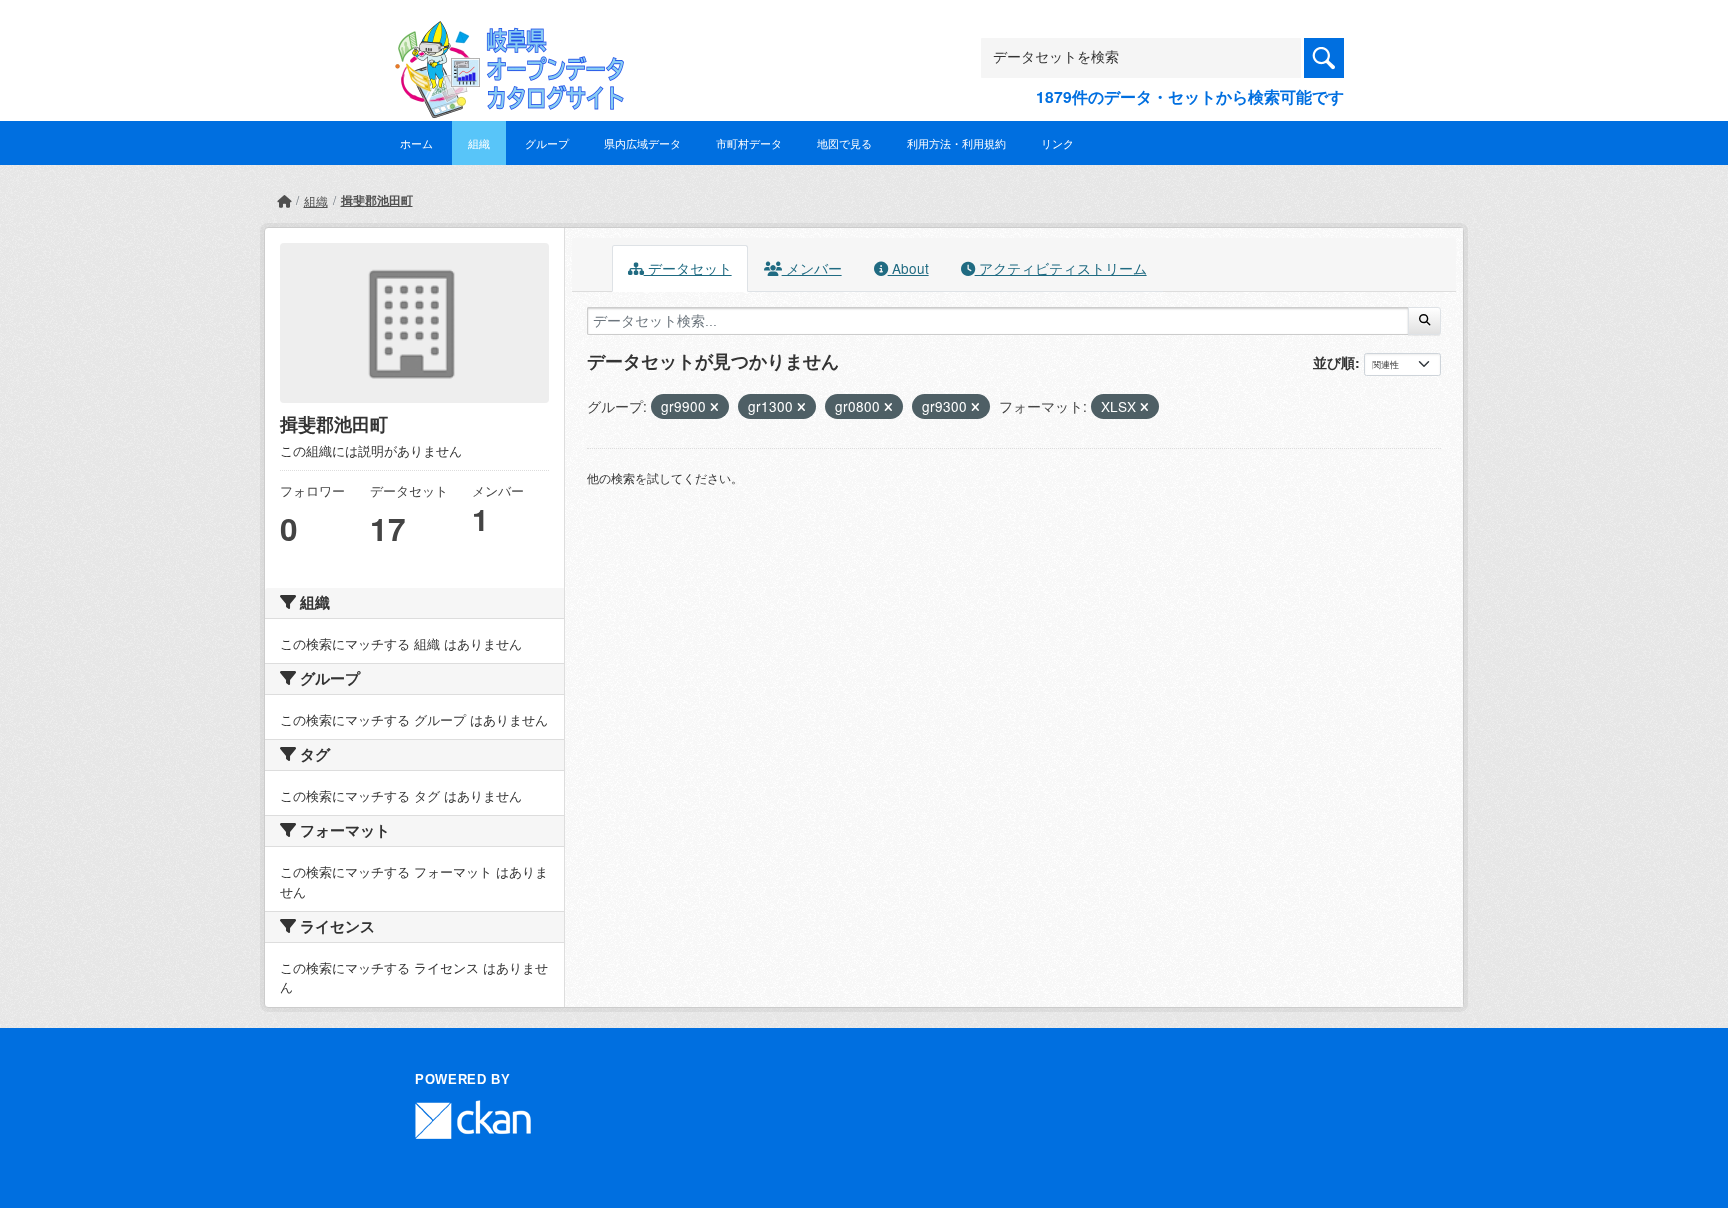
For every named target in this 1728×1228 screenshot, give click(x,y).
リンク (1057, 143)
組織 (479, 143)
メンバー (812, 268)
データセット (688, 268)
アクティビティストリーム (1061, 268)
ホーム (416, 143)
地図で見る (844, 143)
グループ (547, 143)
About (908, 268)
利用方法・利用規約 (956, 143)
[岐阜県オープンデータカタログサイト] (504, 36)
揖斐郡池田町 (377, 200)
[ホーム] (284, 200)
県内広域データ (642, 143)
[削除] (714, 407)
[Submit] (1424, 321)
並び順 (1334, 362)
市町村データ (749, 143)
